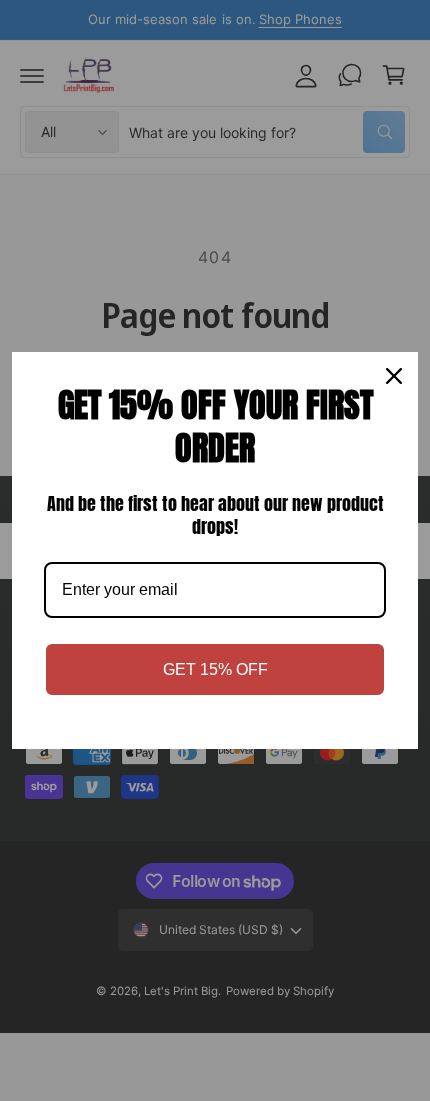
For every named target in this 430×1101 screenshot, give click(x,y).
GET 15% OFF (215, 669)
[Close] (394, 376)
